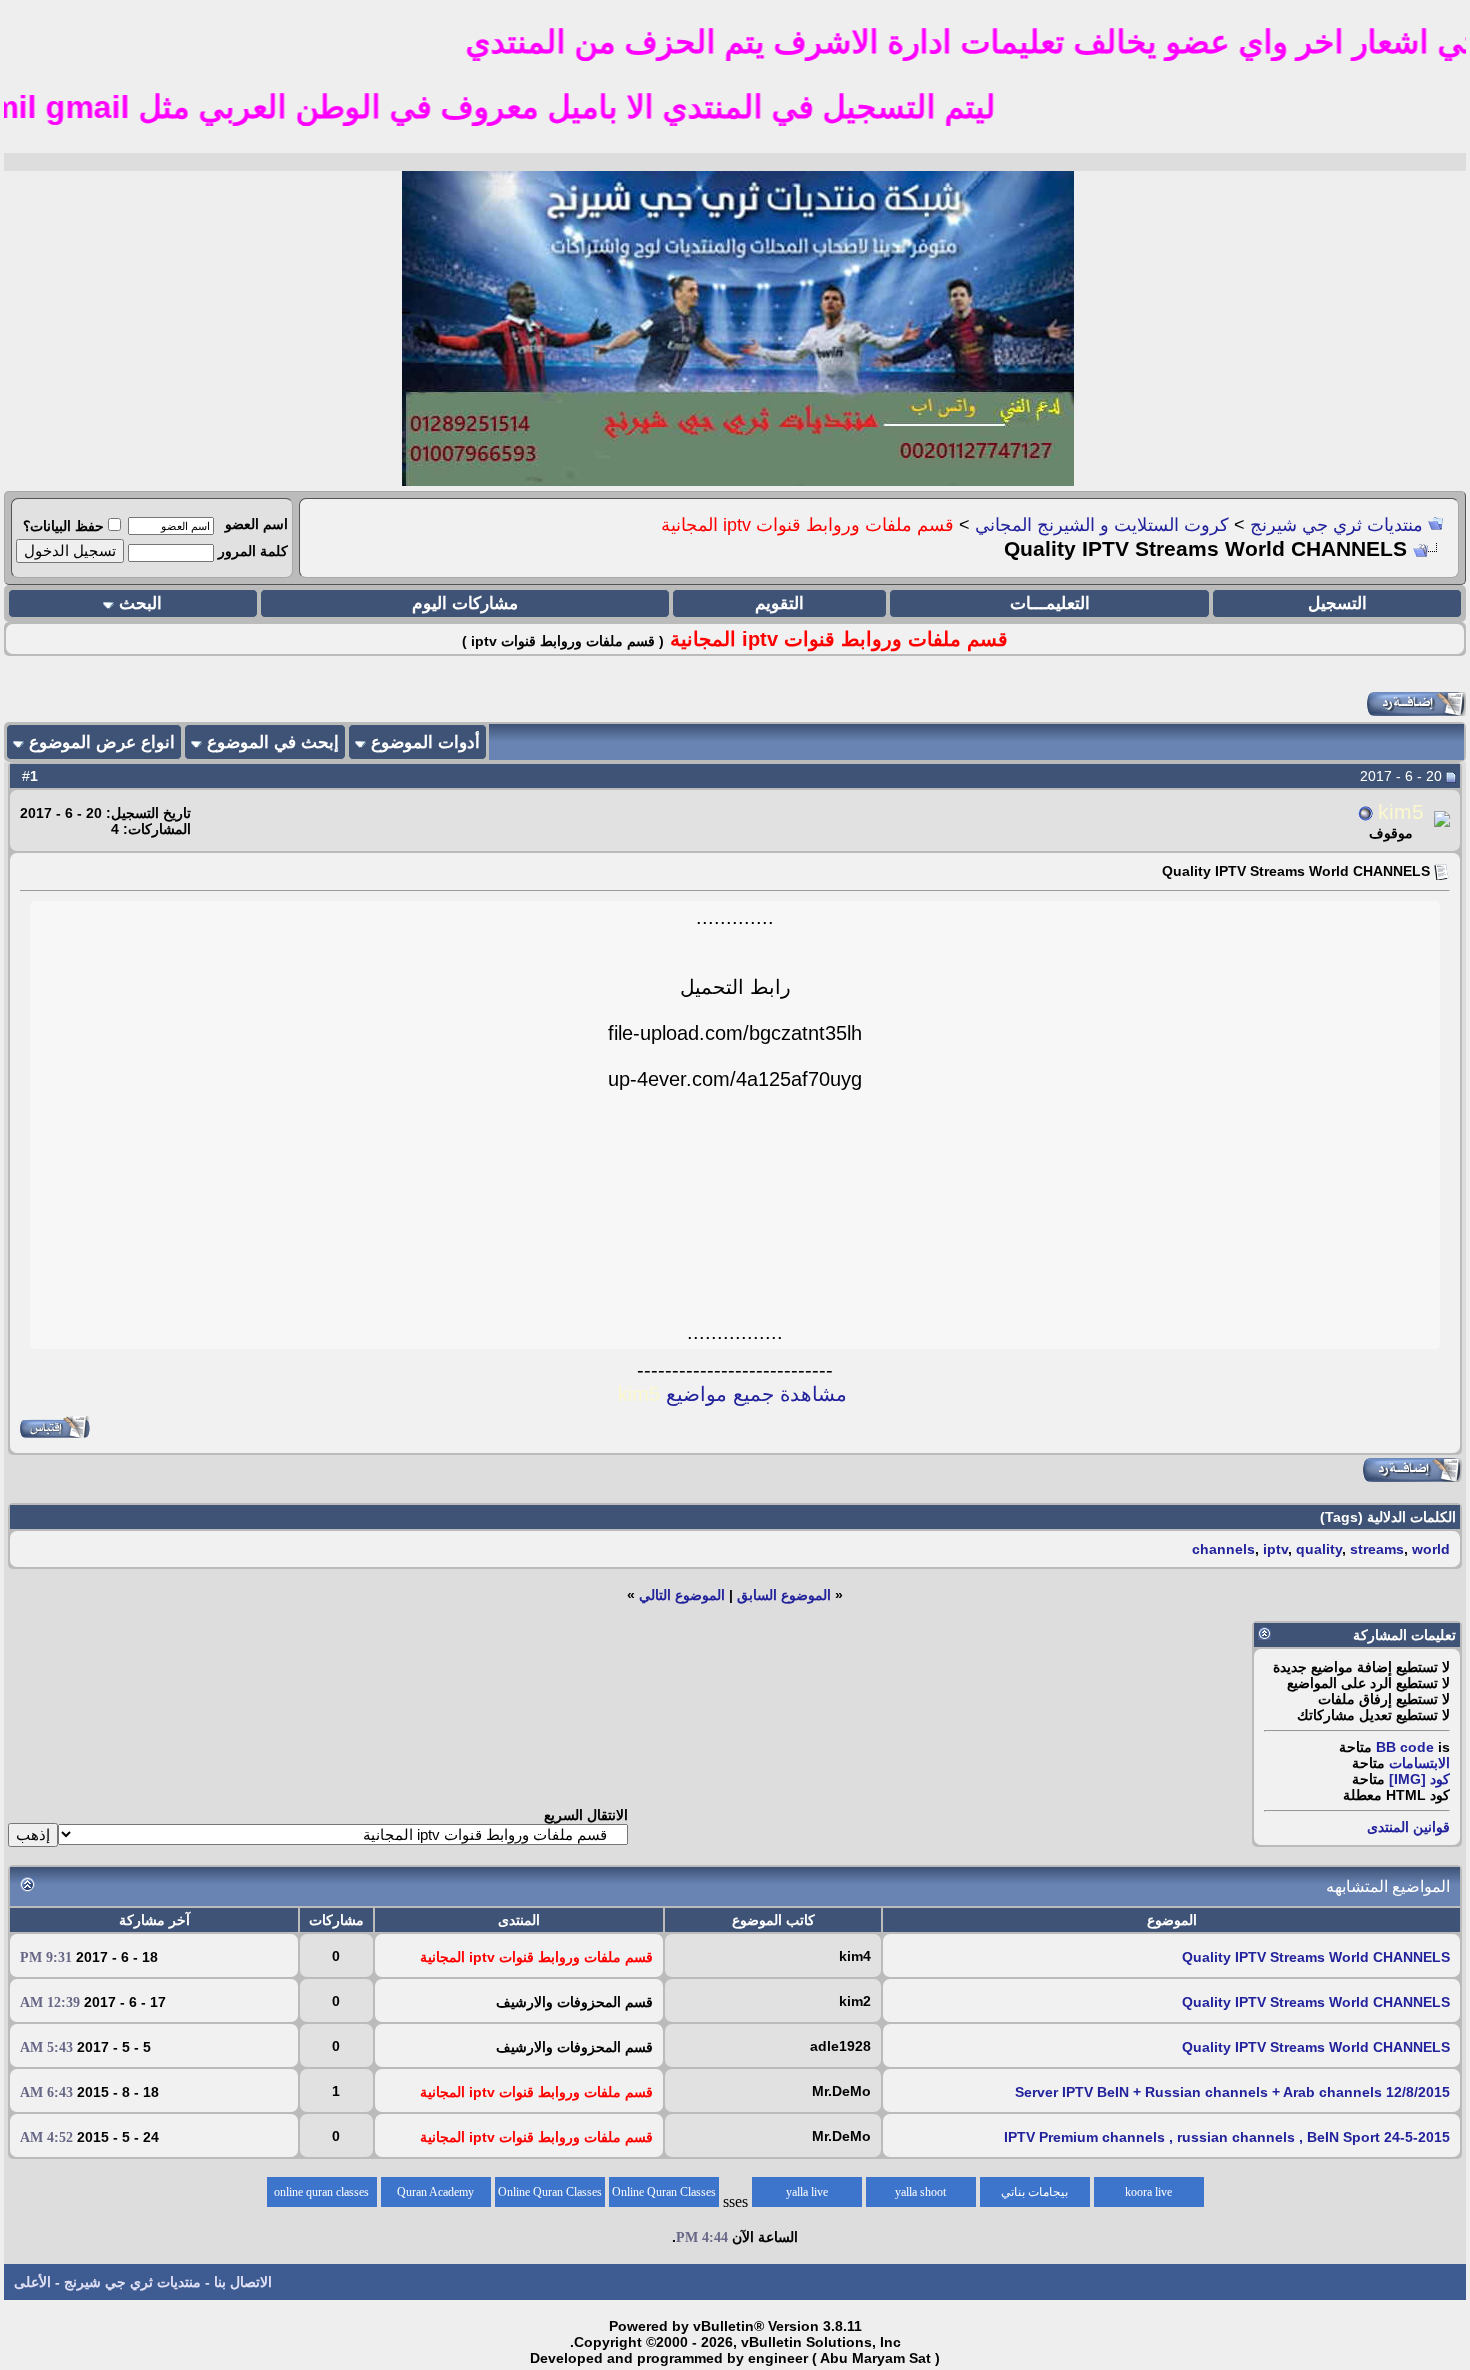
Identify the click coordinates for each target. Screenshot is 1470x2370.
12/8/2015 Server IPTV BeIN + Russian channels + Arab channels (1232, 2092)
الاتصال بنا (243, 2282)
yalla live (807, 2192)
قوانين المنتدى (1408, 1827)
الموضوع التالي (682, 1595)
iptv (1275, 1549)
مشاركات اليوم (465, 603)
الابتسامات (1419, 1763)
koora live (1148, 2192)
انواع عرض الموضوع (102, 742)
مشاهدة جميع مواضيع (732, 1394)
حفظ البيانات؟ (63, 526)
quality (1319, 1549)
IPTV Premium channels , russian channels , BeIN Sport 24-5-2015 (1227, 2137)
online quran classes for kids (321, 2196)
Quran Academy (435, 2192)
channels (1223, 1549)
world (1431, 1549)
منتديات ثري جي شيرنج (1336, 525)
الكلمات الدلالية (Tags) (1388, 1517)
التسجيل (1337, 603)
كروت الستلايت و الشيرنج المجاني (1102, 525)
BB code (1405, 1747)
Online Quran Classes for (664, 2196)
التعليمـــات (1050, 603)
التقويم (779, 603)
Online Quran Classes (550, 2192)
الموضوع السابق (784, 1595)
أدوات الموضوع (425, 742)
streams (1377, 1549)
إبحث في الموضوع (273, 742)
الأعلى (32, 2282)
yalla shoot (920, 2192)
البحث (140, 603)
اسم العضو (256, 524)
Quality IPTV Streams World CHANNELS (1316, 1957)
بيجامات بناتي (1034, 2192)
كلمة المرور (253, 551)
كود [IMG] (1419, 1779)
